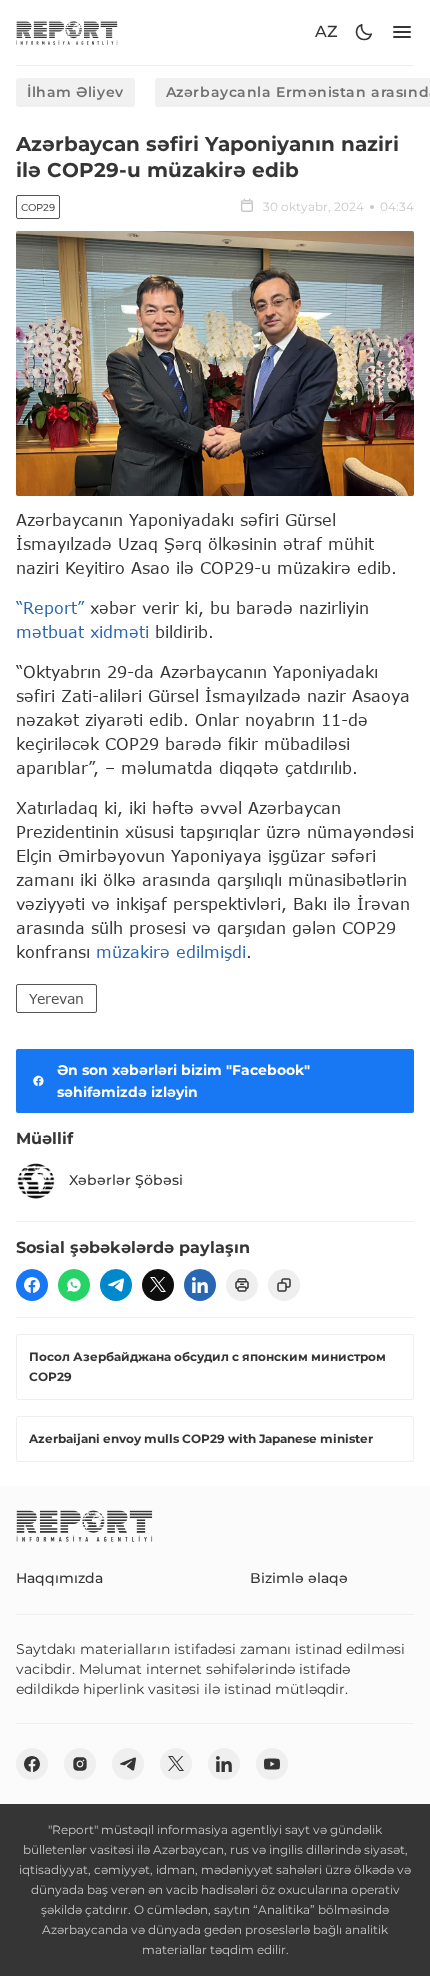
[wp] (74, 1285)
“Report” (50, 607)
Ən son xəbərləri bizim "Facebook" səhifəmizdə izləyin (183, 1081)
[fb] (32, 1285)
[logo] (67, 32)
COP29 (38, 207)
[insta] (80, 1764)
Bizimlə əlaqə (299, 1578)
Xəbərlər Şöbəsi (126, 1180)
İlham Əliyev (75, 92)
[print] (242, 1285)
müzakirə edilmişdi (171, 951)
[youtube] (272, 1764)
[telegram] (116, 1285)
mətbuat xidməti (82, 631)
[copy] (284, 1285)
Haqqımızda (59, 1578)
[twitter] (158, 1285)
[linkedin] (200, 1285)
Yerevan (56, 998)
